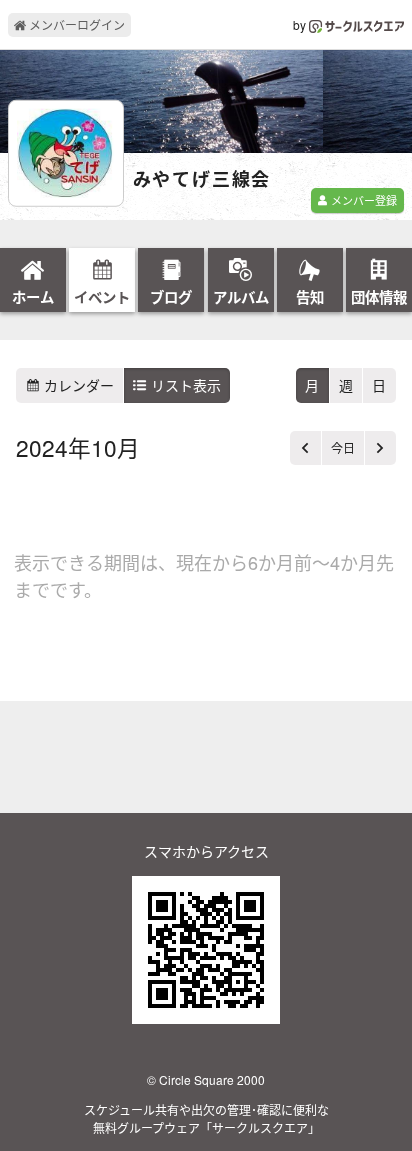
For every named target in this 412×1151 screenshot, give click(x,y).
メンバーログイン (75, 24)
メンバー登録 (362, 200)
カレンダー (77, 385)
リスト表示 (184, 385)
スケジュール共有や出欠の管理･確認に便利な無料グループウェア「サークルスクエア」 (206, 1118)
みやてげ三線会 (202, 180)
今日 (343, 447)
